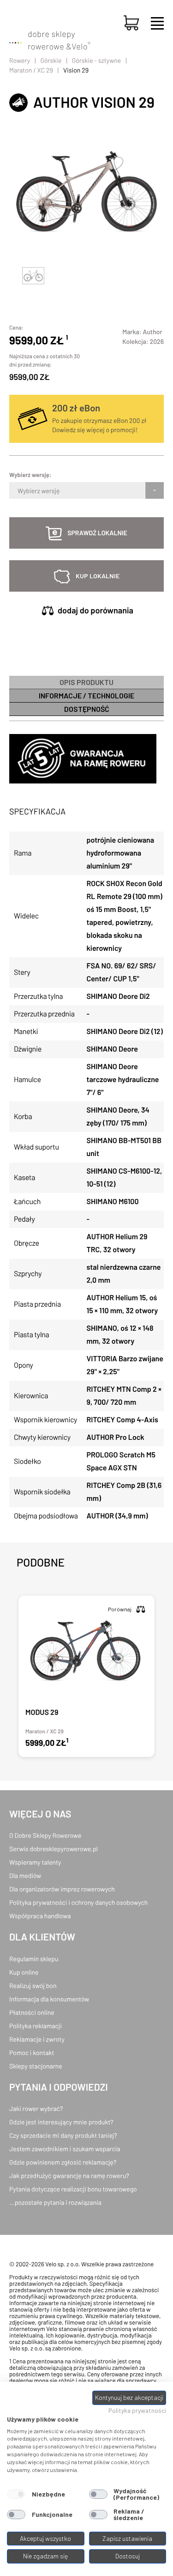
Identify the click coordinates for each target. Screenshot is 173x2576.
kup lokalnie (98, 576)
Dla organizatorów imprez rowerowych (62, 1889)
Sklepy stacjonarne (36, 2066)
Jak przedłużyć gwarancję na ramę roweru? (69, 2175)
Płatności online (32, 2012)
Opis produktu (86, 682)
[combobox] (18, 490)
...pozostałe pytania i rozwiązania (55, 2202)
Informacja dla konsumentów (49, 1999)
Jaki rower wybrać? (36, 2108)
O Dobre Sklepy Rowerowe (45, 1835)
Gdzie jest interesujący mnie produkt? (61, 2122)
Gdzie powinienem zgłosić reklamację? (63, 2162)
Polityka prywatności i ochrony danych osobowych (78, 1902)
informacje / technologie (86, 695)
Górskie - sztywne (97, 60)
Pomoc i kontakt (32, 2053)
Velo (81, 46)
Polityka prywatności (137, 2410)
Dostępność (87, 709)
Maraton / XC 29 (31, 70)
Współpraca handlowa (40, 1916)
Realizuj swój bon (33, 1986)
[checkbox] (16, 2494)
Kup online (24, 1972)
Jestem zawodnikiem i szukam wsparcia (65, 2149)
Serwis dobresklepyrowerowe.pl (54, 1849)
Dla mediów (25, 1875)
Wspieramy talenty (35, 1862)
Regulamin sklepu (34, 1959)
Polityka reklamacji (36, 2026)
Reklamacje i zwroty (37, 2039)
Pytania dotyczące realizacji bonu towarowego (73, 2189)
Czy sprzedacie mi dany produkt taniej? (63, 2135)
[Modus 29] (86, 1676)
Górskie (51, 60)
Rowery (20, 60)
